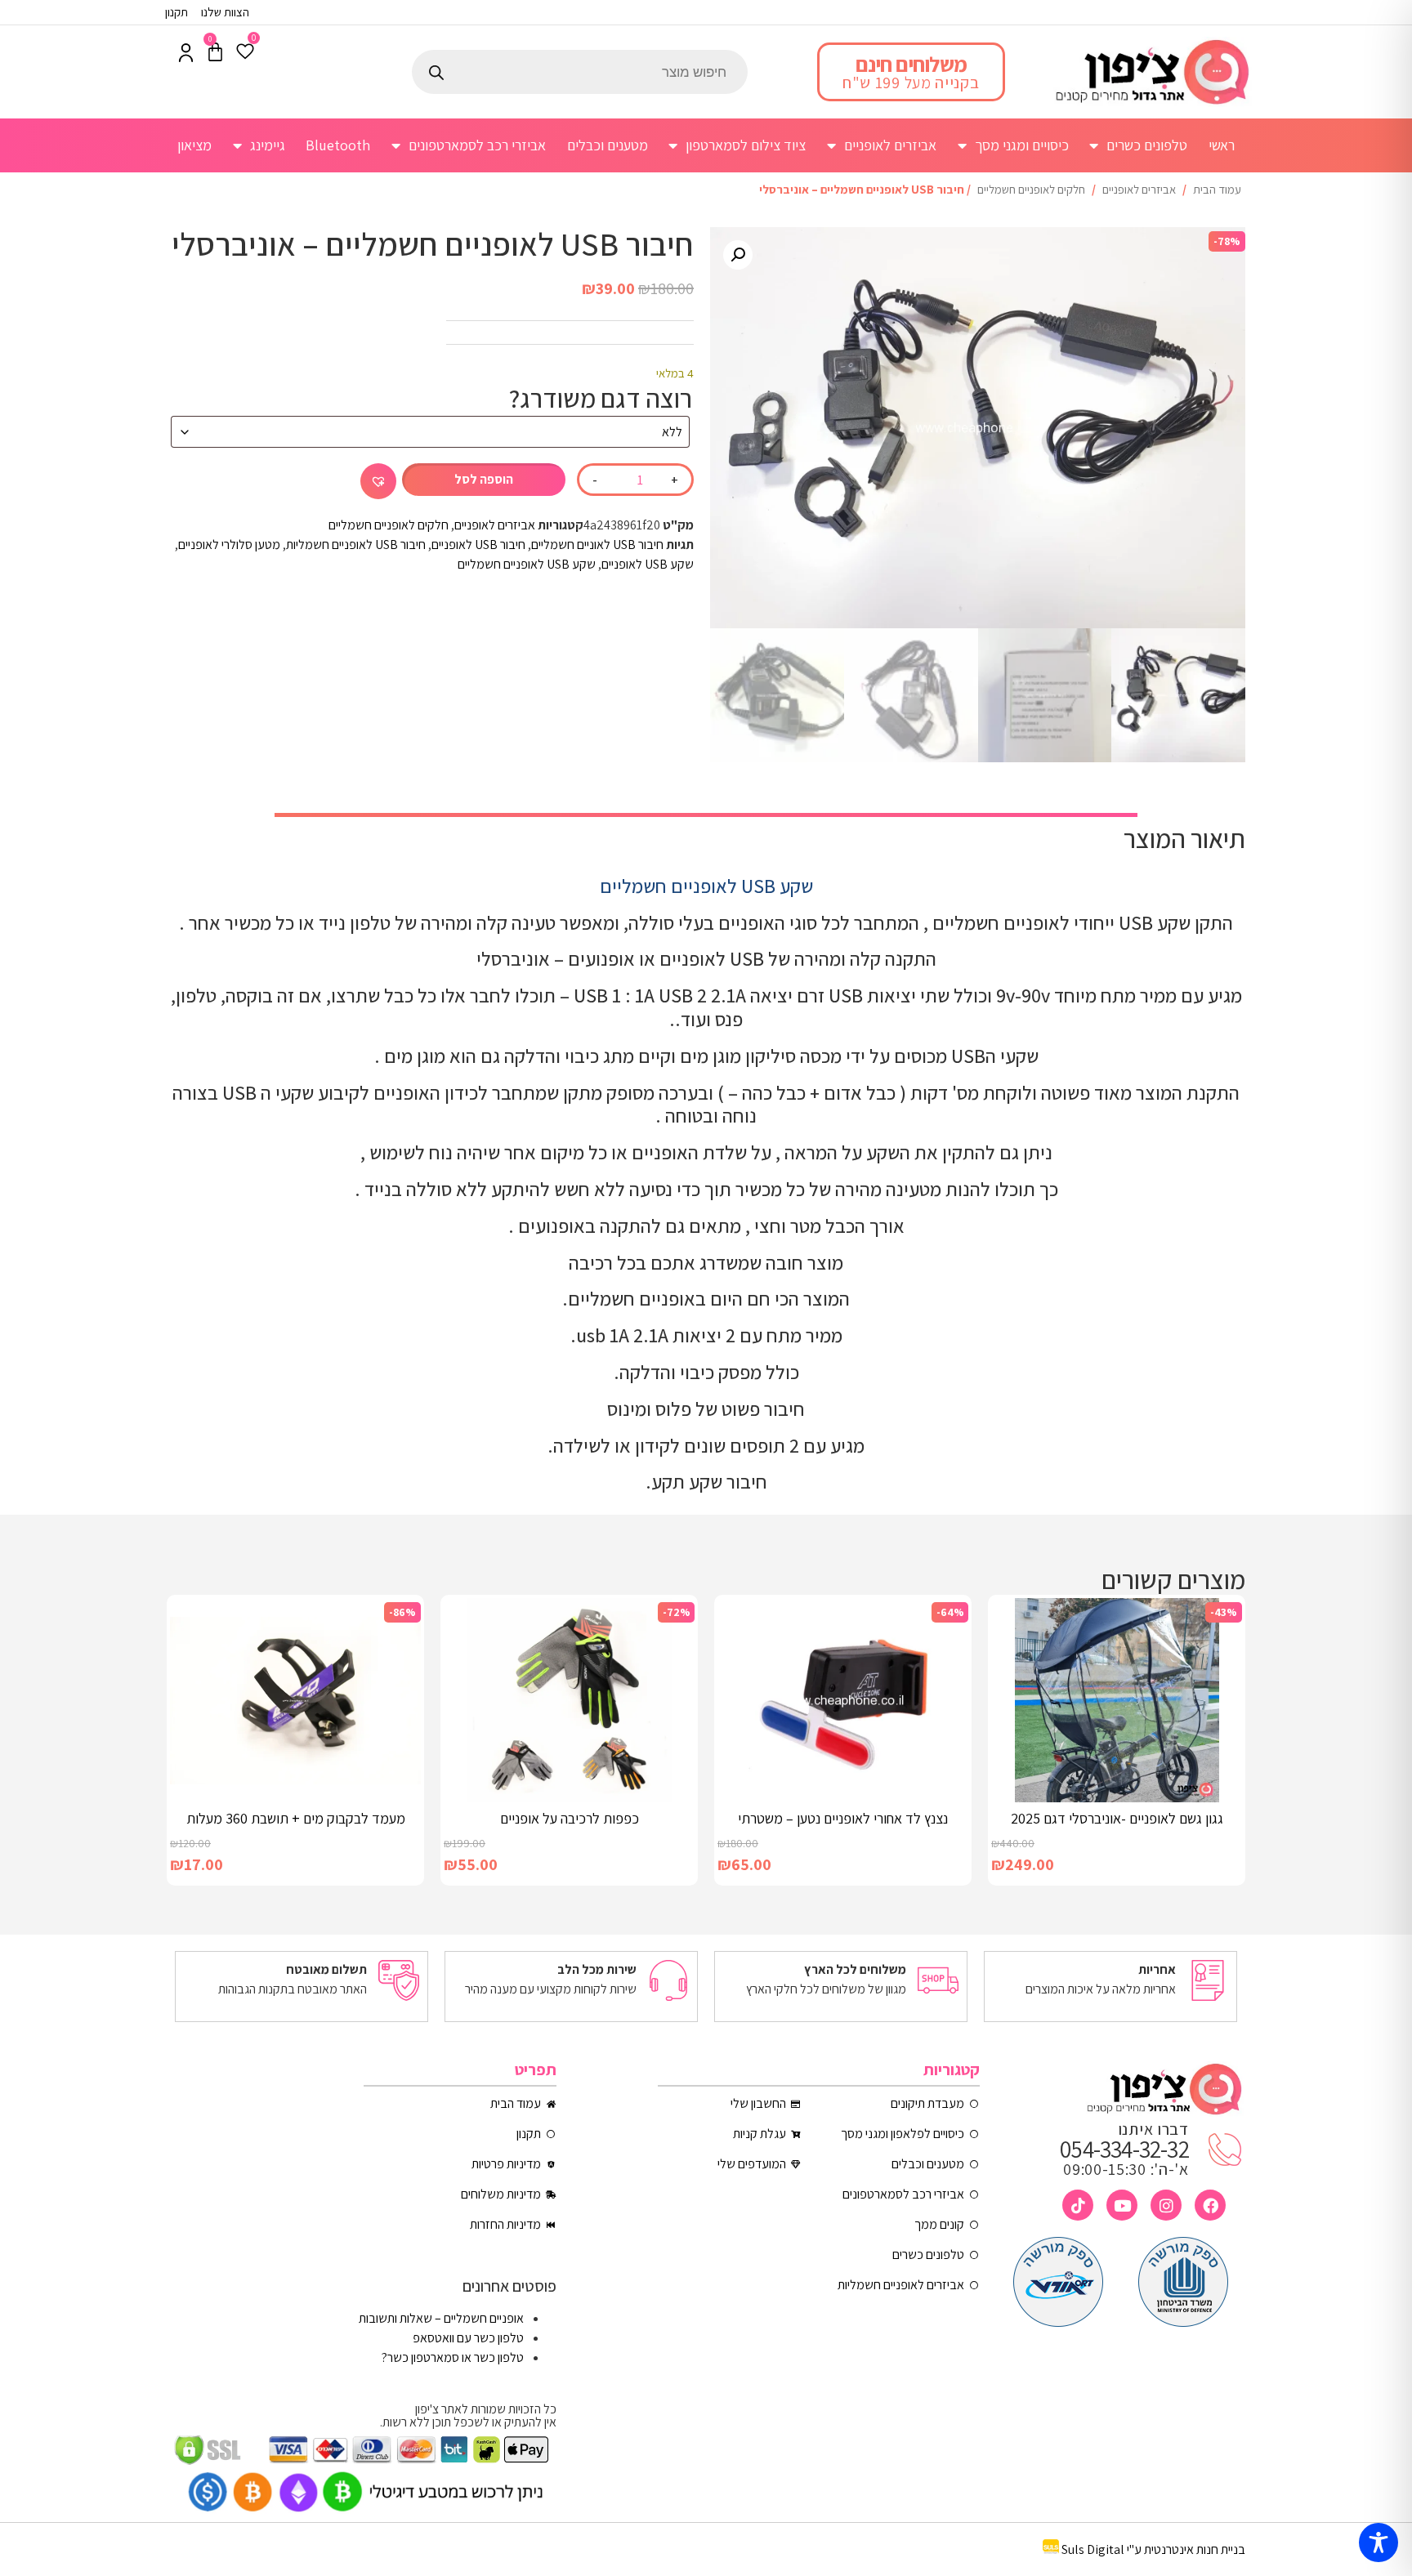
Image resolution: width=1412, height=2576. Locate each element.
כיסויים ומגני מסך (1022, 145)
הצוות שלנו (225, 12)
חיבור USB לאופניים (478, 545)
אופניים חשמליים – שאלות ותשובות (441, 2318)
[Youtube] (1122, 2205)
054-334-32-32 (1124, 2149)
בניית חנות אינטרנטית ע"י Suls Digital (1153, 2549)
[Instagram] (1166, 2205)
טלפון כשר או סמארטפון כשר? (453, 2357)
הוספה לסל (484, 479)
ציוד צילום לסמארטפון (746, 145)
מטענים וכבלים (608, 145)
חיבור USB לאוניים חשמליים (597, 545)
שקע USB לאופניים (648, 564)
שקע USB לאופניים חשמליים (527, 564)
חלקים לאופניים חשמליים (1031, 189)
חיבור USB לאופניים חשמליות (356, 545)
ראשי (1222, 145)
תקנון (176, 12)
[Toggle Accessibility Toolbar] (1378, 2543)
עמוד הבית (1217, 189)
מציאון (194, 145)
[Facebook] (1210, 2205)
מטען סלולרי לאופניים (229, 545)
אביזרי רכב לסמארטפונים (477, 145)
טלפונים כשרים (1147, 145)
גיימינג (268, 145)
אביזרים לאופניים (890, 145)
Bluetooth (338, 145)
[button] (738, 255)
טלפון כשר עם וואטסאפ (468, 2338)
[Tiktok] (1078, 2205)
